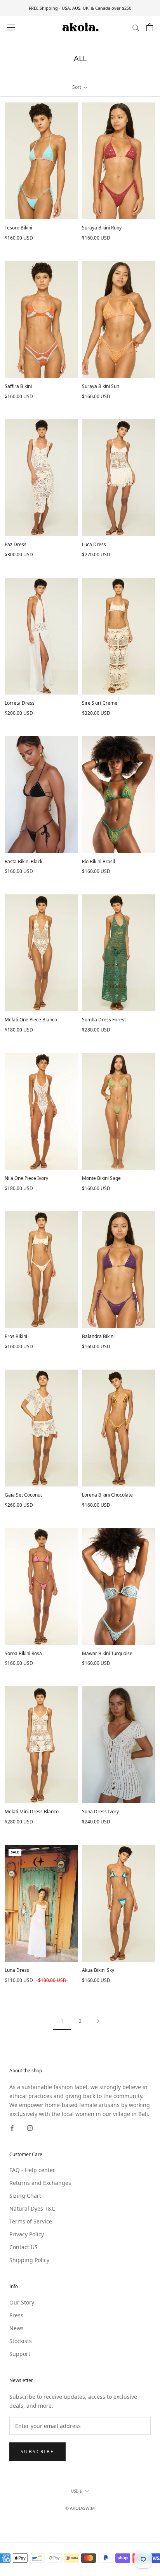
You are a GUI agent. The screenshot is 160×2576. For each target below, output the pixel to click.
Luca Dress (94, 544)
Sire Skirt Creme (100, 703)
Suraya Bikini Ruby (102, 228)
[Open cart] (150, 27)
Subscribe (37, 2452)
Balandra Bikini (98, 1336)
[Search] (136, 27)
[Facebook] (12, 2127)
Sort (77, 87)
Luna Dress (17, 1970)
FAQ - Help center (32, 2170)
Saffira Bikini (18, 386)
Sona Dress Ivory (100, 1812)
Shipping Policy (29, 2260)
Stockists (21, 2341)
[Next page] (98, 2021)
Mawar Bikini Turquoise (107, 1653)
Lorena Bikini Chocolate (107, 1495)
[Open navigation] (11, 27)
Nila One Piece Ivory (26, 1178)
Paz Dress (16, 544)
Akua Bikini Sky (98, 1970)
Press (16, 2315)
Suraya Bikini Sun (101, 386)
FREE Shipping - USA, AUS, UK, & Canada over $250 (80, 8)
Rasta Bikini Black (23, 861)
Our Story (22, 2302)
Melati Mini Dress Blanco (32, 1812)
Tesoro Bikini (18, 228)
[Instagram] (30, 2127)
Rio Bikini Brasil (98, 861)
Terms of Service (31, 2221)
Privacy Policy (27, 2234)
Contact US (23, 2247)
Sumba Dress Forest (104, 1020)
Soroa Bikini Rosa (23, 1653)
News (17, 2328)
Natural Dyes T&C (32, 2208)
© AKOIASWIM (80, 2508)
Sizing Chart (25, 2196)
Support (20, 2354)
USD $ (77, 2491)
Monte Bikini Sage (101, 1178)
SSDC (93, 2517)
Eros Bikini (16, 1336)
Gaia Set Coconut (23, 1495)
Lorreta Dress (20, 703)
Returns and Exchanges (40, 2183)
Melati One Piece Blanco (31, 1020)
